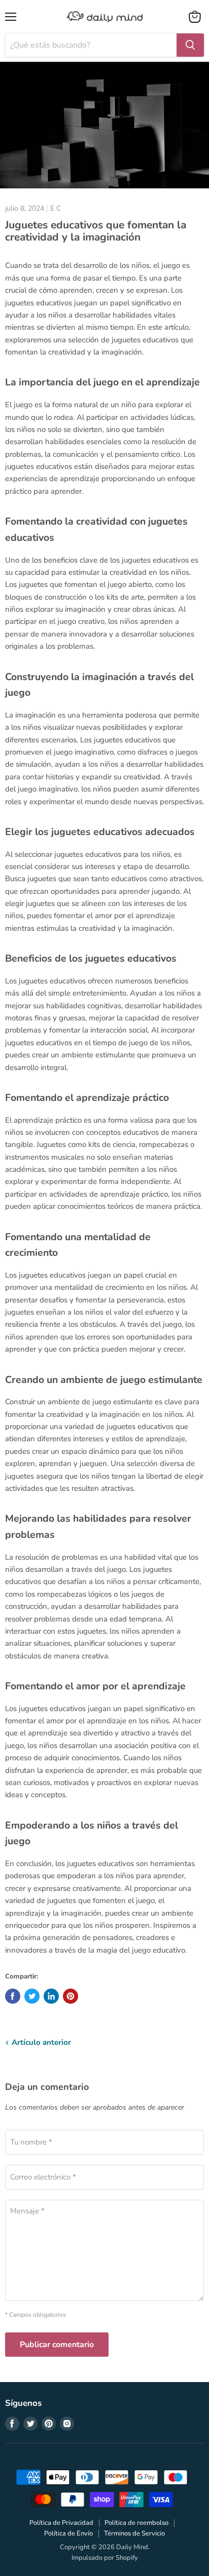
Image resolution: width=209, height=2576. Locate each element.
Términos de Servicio (134, 2533)
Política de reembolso (136, 2523)
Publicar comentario (57, 2345)
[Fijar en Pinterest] (71, 1996)
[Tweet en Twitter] (32, 1996)
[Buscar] (190, 45)
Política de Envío (68, 2533)
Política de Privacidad (61, 2523)
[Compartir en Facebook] (13, 1996)
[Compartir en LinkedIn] (51, 1996)
